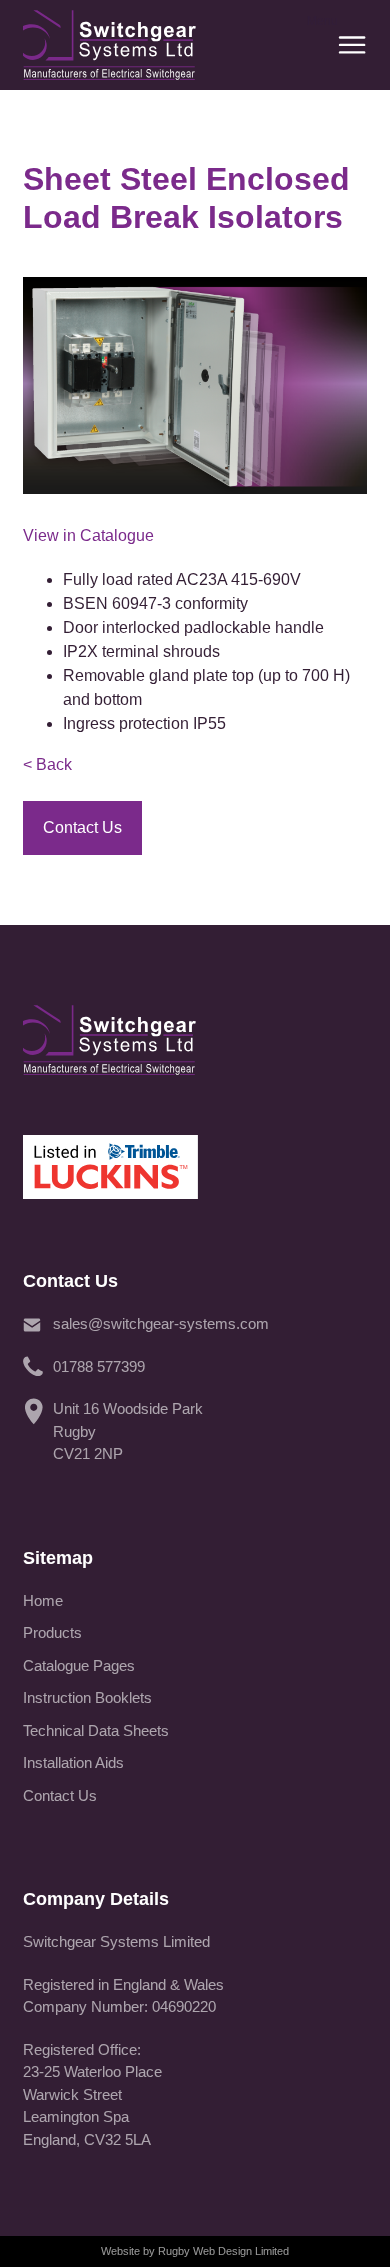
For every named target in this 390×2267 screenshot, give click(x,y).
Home (43, 1600)
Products (52, 1632)
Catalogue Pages (79, 1665)
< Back (47, 764)
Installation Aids (73, 1762)
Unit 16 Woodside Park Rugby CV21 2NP (128, 1431)
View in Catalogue (88, 535)
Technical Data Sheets (96, 1730)
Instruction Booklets (87, 1697)
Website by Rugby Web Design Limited (195, 2251)
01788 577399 (99, 1366)
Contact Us (60, 1795)
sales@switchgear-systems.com (161, 1323)
